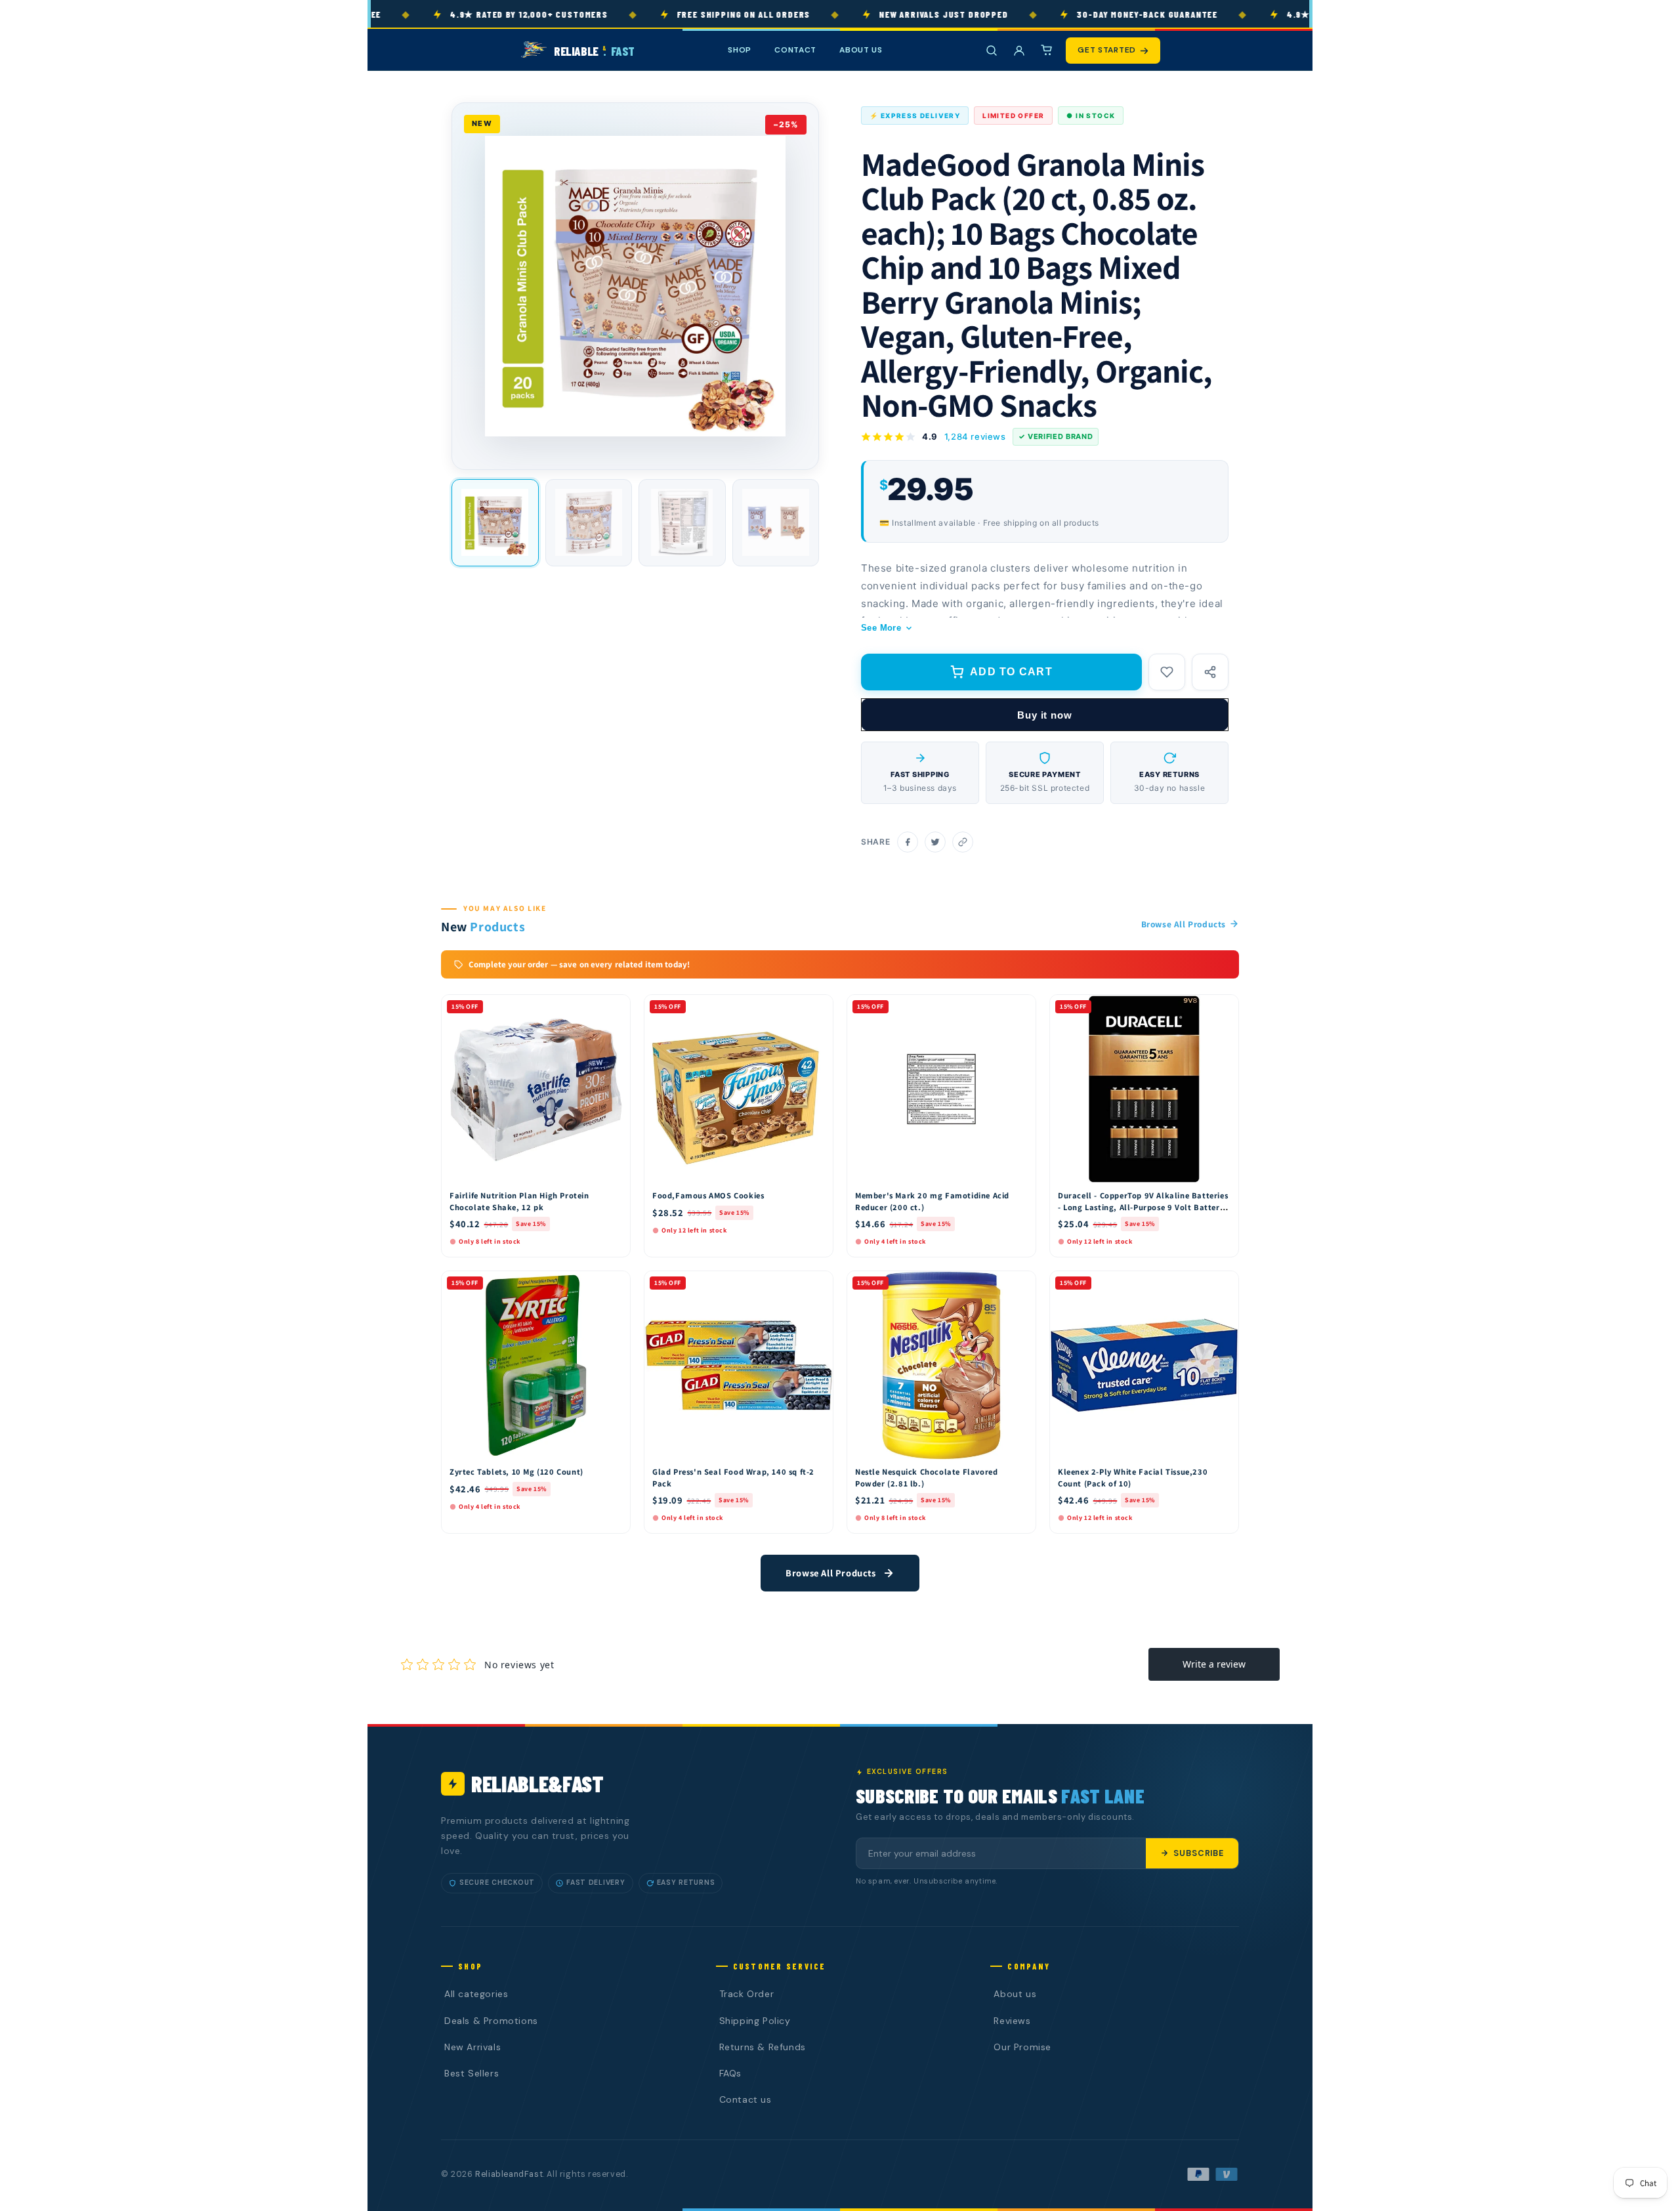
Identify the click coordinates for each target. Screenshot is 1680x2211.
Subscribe (1199, 1853)
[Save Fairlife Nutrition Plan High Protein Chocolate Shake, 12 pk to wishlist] (614, 1008)
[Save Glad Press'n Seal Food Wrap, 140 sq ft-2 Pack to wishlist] (817, 1284)
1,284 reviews (975, 436)
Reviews (1012, 2021)
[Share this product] (1210, 672)
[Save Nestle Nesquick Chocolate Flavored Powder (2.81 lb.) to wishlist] (1020, 1284)
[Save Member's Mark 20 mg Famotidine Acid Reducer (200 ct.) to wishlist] (1020, 1008)
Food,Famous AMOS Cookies (708, 1195)
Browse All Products (1184, 924)
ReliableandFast (509, 2174)
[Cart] (1047, 51)
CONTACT (795, 50)
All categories (476, 1994)
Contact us (745, 2099)
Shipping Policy (755, 2021)
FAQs (730, 2073)
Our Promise (1022, 2047)
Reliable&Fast (537, 1783)
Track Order (747, 1994)
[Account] (1019, 51)
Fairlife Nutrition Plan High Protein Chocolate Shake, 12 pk (519, 1201)
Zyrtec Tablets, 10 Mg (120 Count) (516, 1472)
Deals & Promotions (491, 2021)
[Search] (992, 51)
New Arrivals (472, 2047)
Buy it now (1045, 715)
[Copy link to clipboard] (963, 842)
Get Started (1107, 50)
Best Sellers (472, 2073)
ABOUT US (861, 50)
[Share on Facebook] (908, 842)
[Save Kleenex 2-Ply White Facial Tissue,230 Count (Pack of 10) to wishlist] (1223, 1284)
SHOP (740, 50)
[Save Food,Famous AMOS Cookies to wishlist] (817, 1008)
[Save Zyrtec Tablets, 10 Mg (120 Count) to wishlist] (614, 1284)
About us (1015, 1994)
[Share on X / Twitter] (935, 842)
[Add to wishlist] (1167, 672)
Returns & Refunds (763, 2047)
